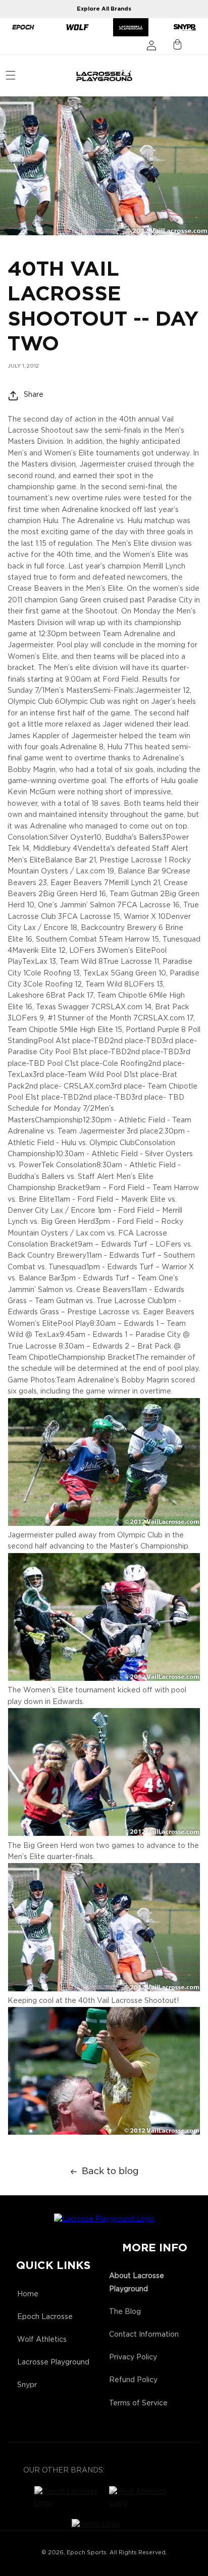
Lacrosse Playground (53, 2362)
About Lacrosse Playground (137, 2282)
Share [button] (34, 395)
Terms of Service (138, 2403)
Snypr (27, 2385)
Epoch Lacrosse (45, 2317)
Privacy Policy (133, 2357)
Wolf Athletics (42, 2340)
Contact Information (144, 2335)
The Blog (125, 2312)
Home (28, 2294)
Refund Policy (133, 2380)
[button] (11, 75)
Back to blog (110, 2172)
